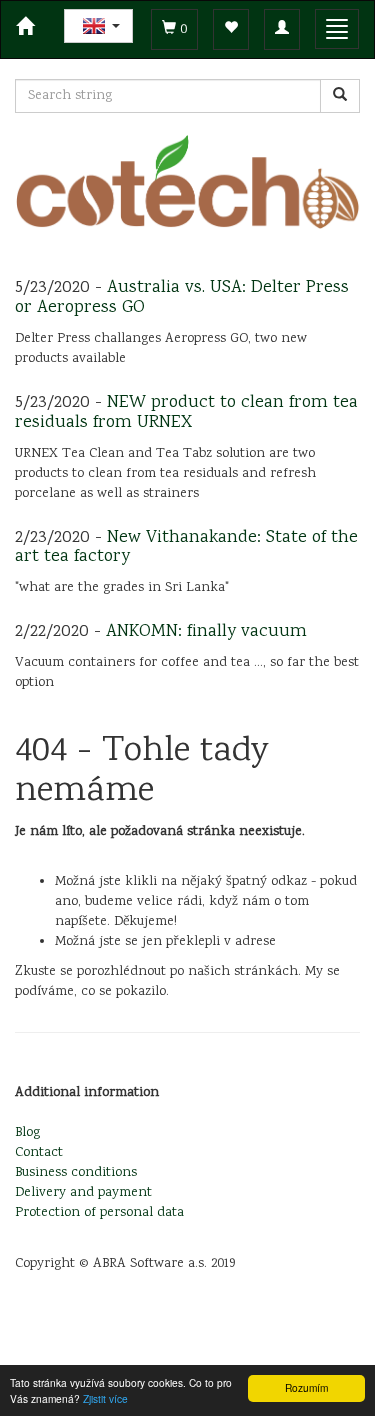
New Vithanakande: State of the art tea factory (186, 548)
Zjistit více (105, 1398)
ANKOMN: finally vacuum (206, 632)
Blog (27, 1133)
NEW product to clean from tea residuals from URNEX (186, 413)
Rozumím (306, 1387)
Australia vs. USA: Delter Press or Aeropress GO (182, 298)
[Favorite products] (231, 29)
